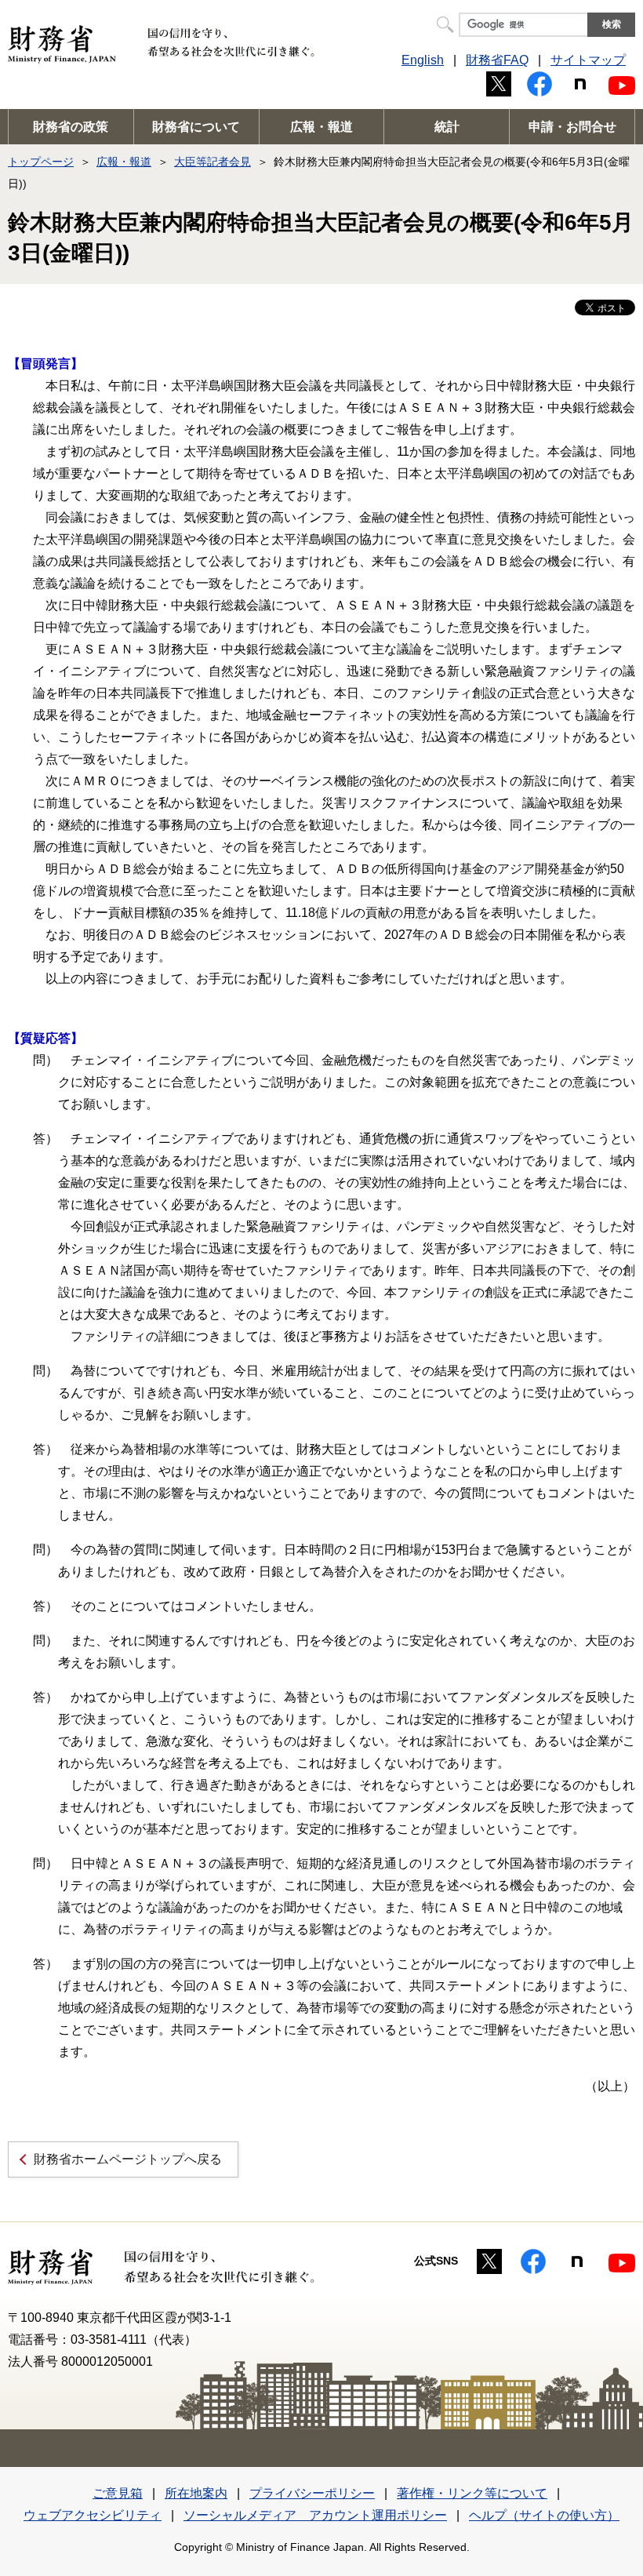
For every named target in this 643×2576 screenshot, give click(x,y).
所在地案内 (196, 2493)
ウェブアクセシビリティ (93, 2515)
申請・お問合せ (572, 127)
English (423, 60)
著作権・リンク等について (472, 2493)
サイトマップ (588, 60)
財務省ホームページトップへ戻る (128, 2159)
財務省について (196, 127)
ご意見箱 (118, 2493)
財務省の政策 (71, 127)
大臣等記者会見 (213, 162)
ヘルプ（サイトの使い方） (544, 2515)
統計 (447, 127)
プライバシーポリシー (312, 2493)
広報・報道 (321, 127)
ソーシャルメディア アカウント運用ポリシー (315, 2515)
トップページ (41, 162)
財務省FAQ (497, 60)
